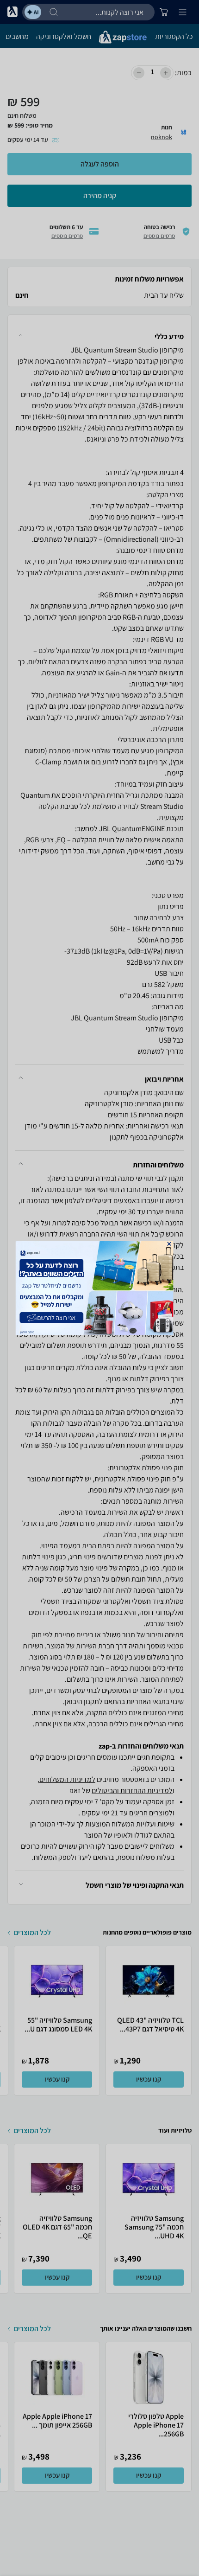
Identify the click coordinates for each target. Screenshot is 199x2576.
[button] (169, 1244)
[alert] (100, 1288)
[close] (169, 1244)
